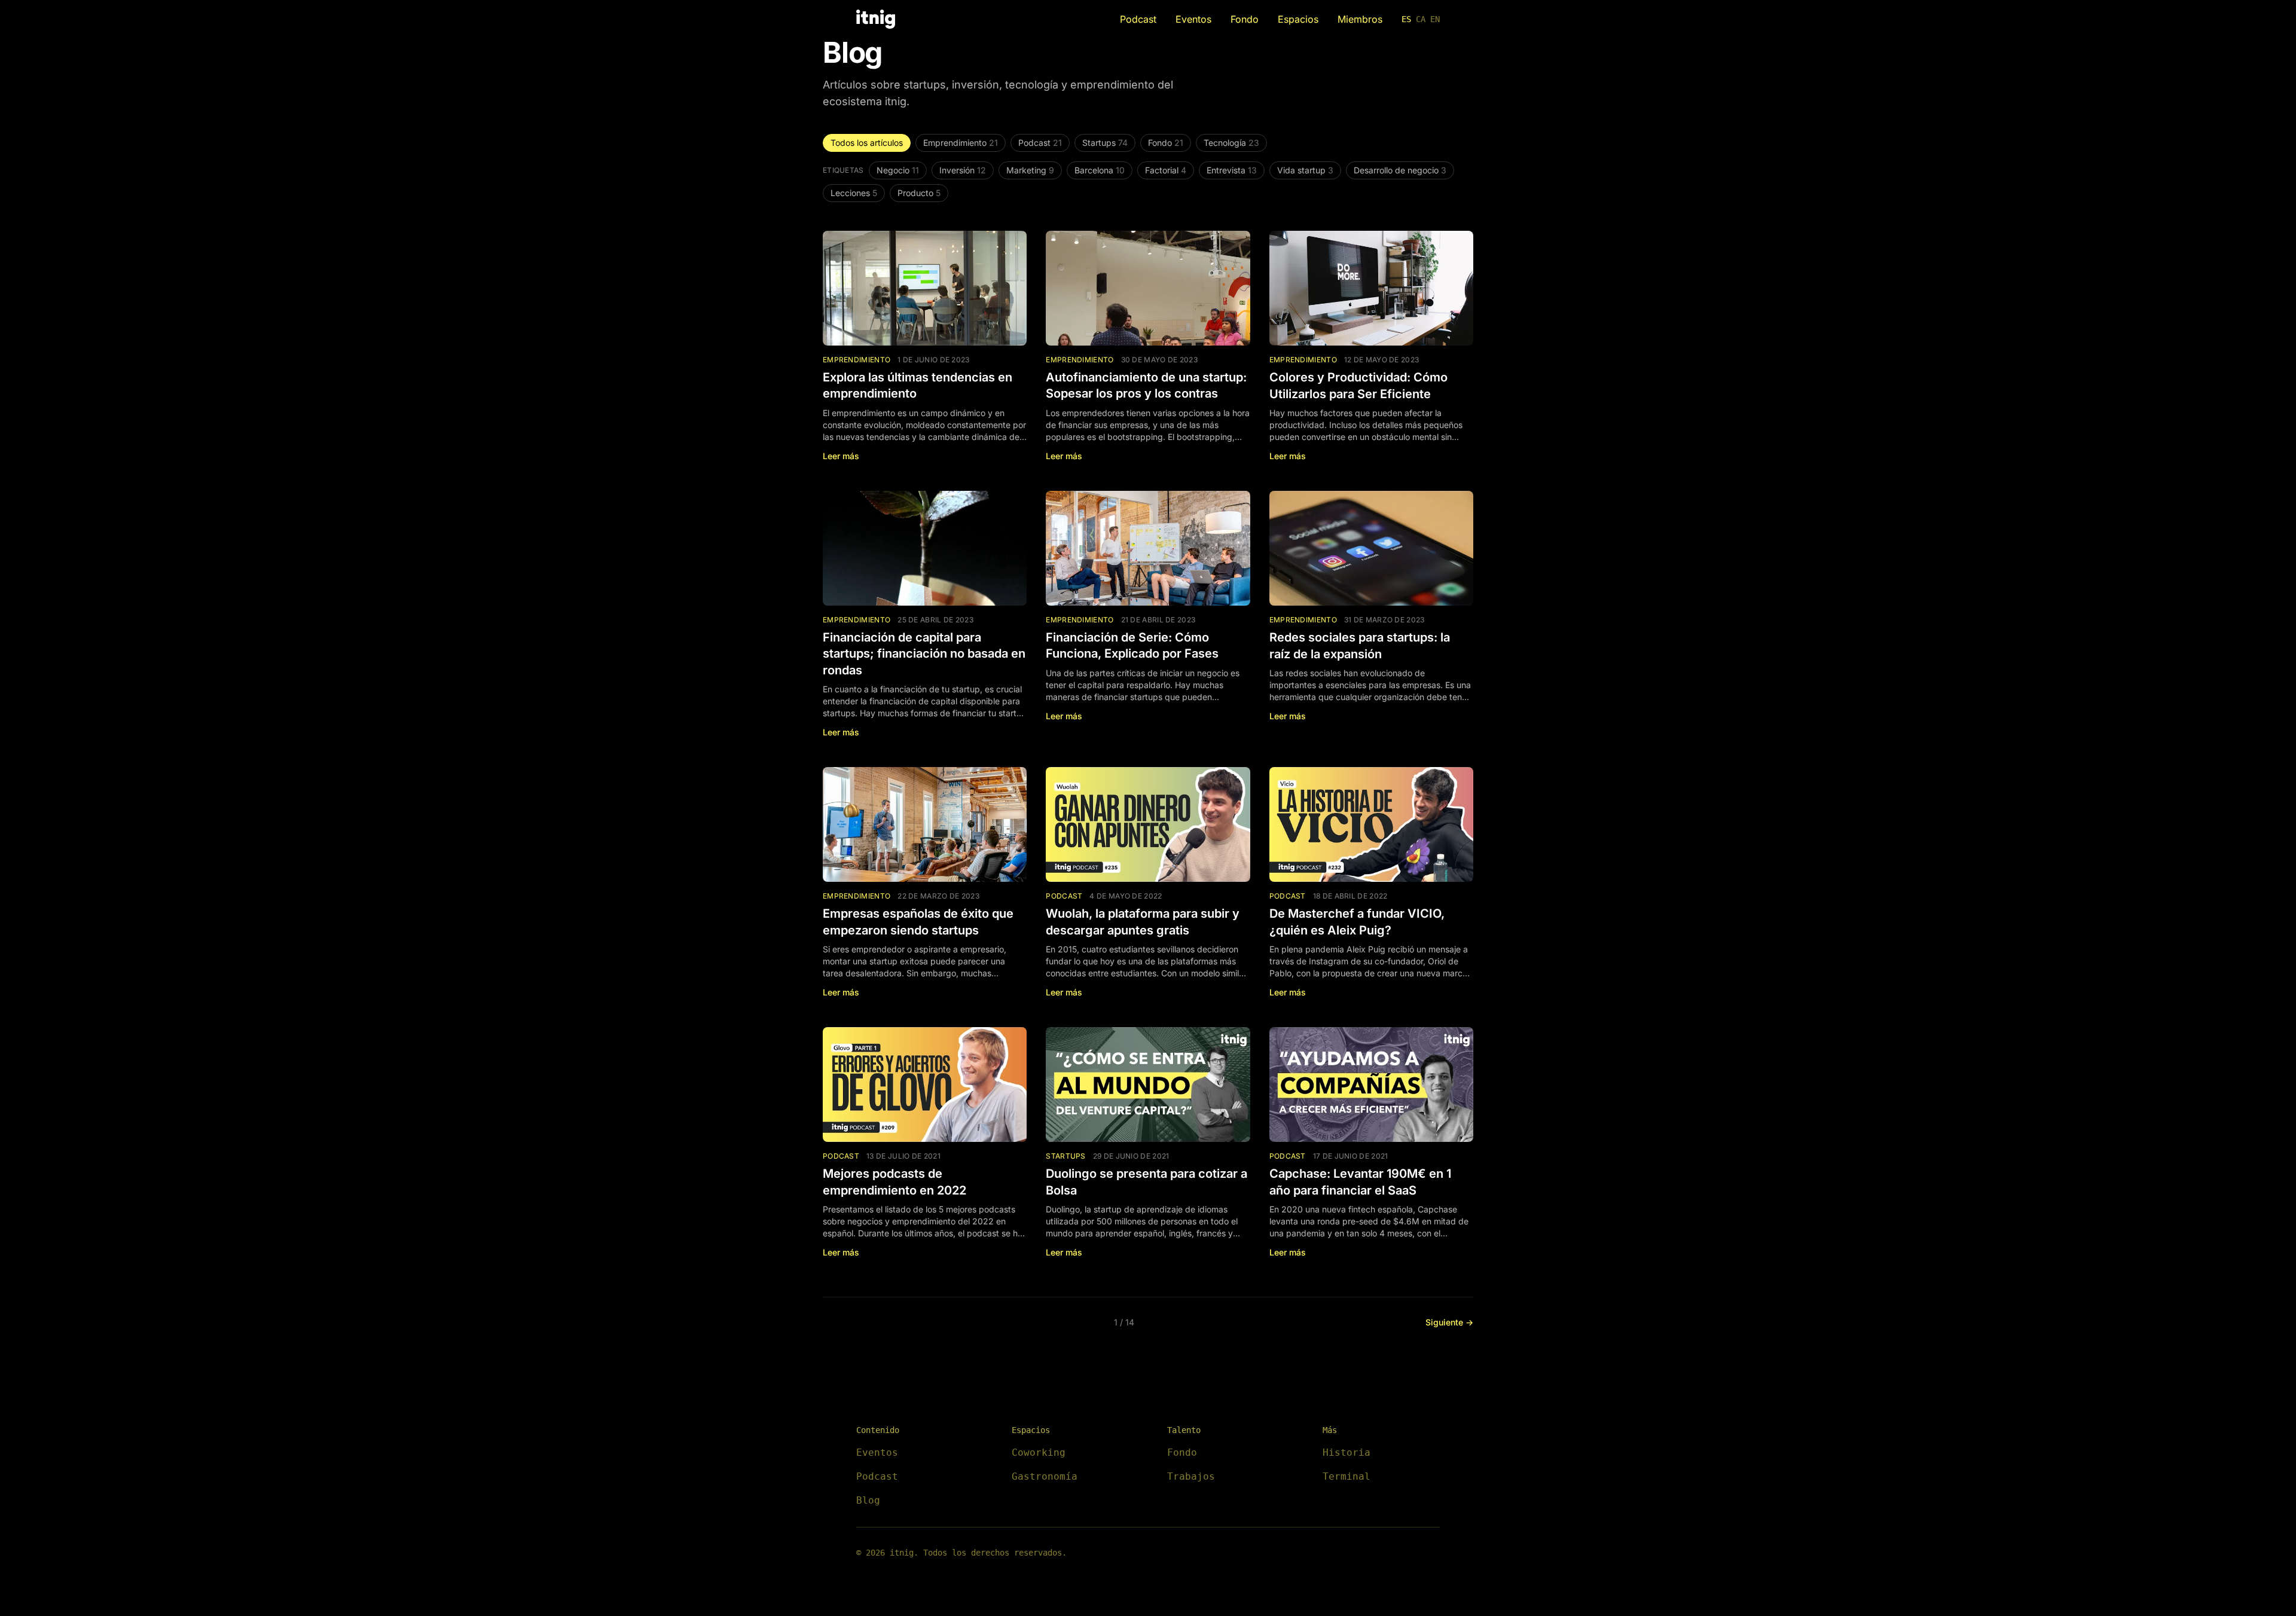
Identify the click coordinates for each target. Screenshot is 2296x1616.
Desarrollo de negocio (1400, 170)
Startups (1105, 143)
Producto (919, 193)
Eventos (1193, 19)
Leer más (841, 456)
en (1435, 19)
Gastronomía (1045, 1476)
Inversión (963, 170)
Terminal (1347, 1476)
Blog (868, 1500)
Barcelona (1100, 170)
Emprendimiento (961, 143)
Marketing (1030, 170)
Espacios (1298, 19)
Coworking (1039, 1452)
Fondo (1245, 19)
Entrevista (1232, 170)
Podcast (1138, 19)
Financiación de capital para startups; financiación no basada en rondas (924, 654)
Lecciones (854, 193)
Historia (1347, 1452)
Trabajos (1191, 1476)
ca (1421, 19)
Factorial (1166, 170)
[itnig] (876, 19)
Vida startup (1305, 170)
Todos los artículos (867, 143)
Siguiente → (1449, 1322)
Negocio (898, 170)
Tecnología (1231, 143)
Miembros (1360, 19)
